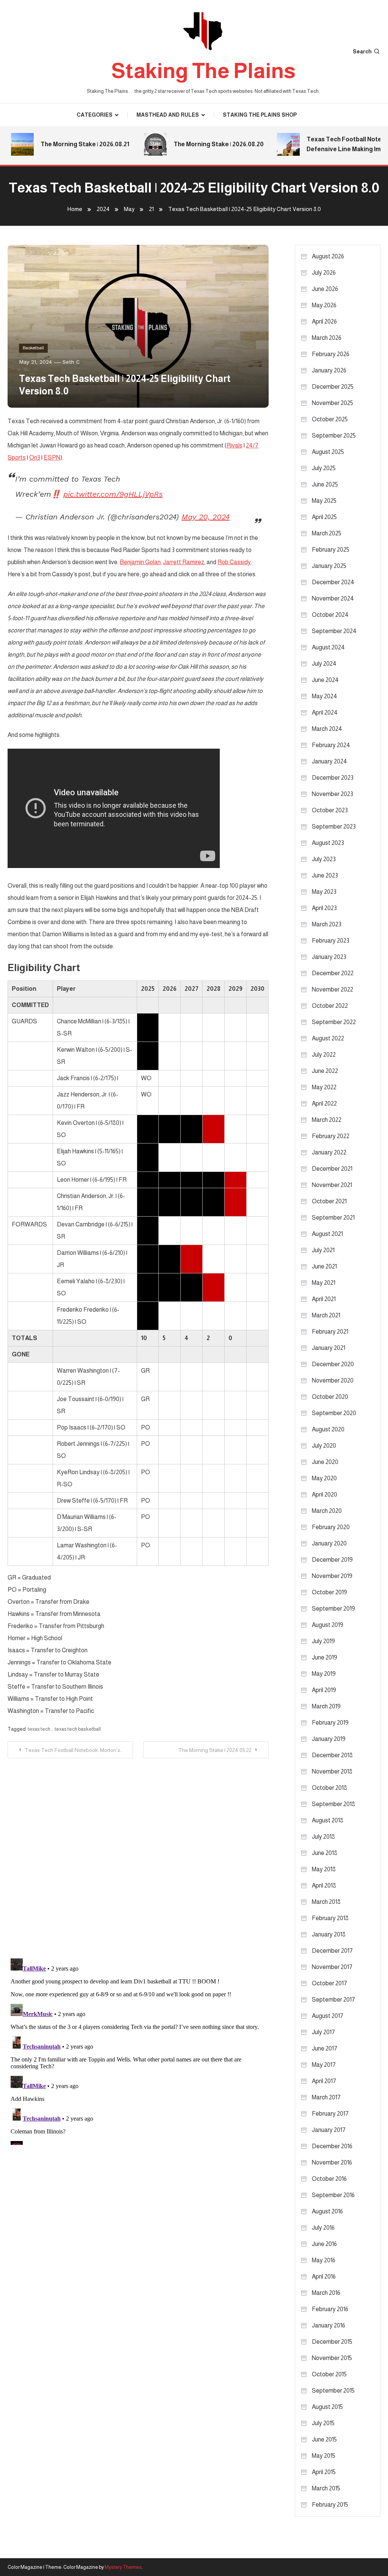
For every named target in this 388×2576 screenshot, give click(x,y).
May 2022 (324, 1087)
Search (362, 52)
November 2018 (332, 1771)
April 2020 (325, 1494)
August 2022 (328, 1038)
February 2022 (331, 1136)
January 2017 (329, 2130)
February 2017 (330, 2114)
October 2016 (329, 2179)
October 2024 (330, 615)
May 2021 (324, 1283)
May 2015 (324, 2456)
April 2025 (324, 517)
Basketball (33, 348)
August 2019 (328, 1625)
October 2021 (329, 1201)
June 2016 (324, 2244)
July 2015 (323, 2423)
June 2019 (325, 1657)
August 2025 (328, 452)
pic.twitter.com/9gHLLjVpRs (113, 494)
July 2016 (323, 2228)
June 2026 (325, 289)
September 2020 (334, 1413)
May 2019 (324, 1674)
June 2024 (325, 680)
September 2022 (334, 1022)
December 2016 (332, 2146)
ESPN (52, 457)
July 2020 (324, 1446)
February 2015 (330, 2505)
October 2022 (330, 1006)
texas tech (39, 1729)
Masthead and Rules (168, 115)
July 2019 (323, 1641)
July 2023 (324, 859)
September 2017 (333, 2000)
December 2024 (333, 582)
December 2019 (332, 1560)
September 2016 (333, 2195)
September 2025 (334, 436)
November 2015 (332, 2358)
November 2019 (332, 1576)
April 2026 (324, 321)
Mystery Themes (123, 2567)
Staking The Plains (203, 71)
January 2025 (329, 566)
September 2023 (334, 827)
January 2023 (329, 957)
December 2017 (332, 1951)
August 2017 (328, 2016)
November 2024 (333, 598)
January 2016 (329, 2325)
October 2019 (329, 1592)
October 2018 (329, 1788)
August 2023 (328, 843)
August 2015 (327, 2407)
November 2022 (332, 989)
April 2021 (324, 1299)
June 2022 (325, 1071)
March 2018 (326, 1902)
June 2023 (325, 875)
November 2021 (332, 1185)
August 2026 (328, 256)
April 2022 (324, 1103)
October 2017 (329, 1983)
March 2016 (326, 2293)
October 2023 (330, 810)
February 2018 (330, 1918)
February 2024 (331, 745)
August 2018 (328, 1820)
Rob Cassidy (234, 562)
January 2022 (329, 1152)
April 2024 (325, 712)
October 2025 (330, 419)
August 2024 (328, 647)
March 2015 (326, 2488)
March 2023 (327, 924)
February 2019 (330, 1723)
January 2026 (329, 370)
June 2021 (324, 1266)
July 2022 (324, 1055)
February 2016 (330, 2309)
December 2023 (333, 778)
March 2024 (327, 729)
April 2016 (324, 2276)
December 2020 (333, 1364)
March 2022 (327, 1120)
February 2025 (331, 550)
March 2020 (327, 1511)
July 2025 (324, 468)
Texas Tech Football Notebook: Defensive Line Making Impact (336, 144)
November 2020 (333, 1380)
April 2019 (324, 1690)
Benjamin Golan (140, 562)
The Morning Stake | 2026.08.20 (202, 144)
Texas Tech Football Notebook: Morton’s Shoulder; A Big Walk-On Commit (79, 1750)
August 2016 (327, 2211)
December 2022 (333, 973)
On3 (35, 457)
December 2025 (333, 387)
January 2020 (329, 1543)
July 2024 (324, 664)
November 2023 (332, 794)
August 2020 (328, 1429)
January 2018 (329, 1934)
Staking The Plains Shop (260, 115)
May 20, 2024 (206, 517)
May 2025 (324, 501)
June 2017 (325, 2048)
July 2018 (323, 1837)
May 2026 (324, 305)
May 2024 (325, 696)
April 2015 (324, 2472)
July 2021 (323, 1250)
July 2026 (324, 273)
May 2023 (324, 892)
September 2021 (333, 1218)
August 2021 (327, 1234)
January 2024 (329, 761)
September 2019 (333, 1609)
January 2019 (329, 1739)
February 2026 (331, 354)
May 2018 (324, 1869)
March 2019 (326, 1706)
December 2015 (332, 2342)
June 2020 (325, 1462)
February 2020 (331, 1527)
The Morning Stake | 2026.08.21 (68, 144)
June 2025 (325, 484)
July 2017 (323, 2032)
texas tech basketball (78, 1729)
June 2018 (325, 1853)
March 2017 (326, 2097)
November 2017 (332, 1967)
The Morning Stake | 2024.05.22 (215, 1750)
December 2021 (332, 1169)
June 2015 (324, 2439)
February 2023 (331, 941)
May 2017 (324, 2065)
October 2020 (330, 1397)
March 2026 (327, 338)
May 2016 (324, 2260)
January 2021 (329, 1348)
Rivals (235, 445)
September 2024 (334, 631)
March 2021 (326, 1315)
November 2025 (332, 403)
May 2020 (324, 1478)
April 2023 (324, 908)
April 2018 (324, 1885)
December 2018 (332, 1755)
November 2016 (332, 2162)
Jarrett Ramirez (184, 562)
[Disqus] (138, 1853)
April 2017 (324, 2081)
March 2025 (327, 533)
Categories (95, 115)
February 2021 (330, 1332)
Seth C (71, 362)
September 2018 (333, 1804)
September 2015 (333, 2391)
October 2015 (329, 2374)
